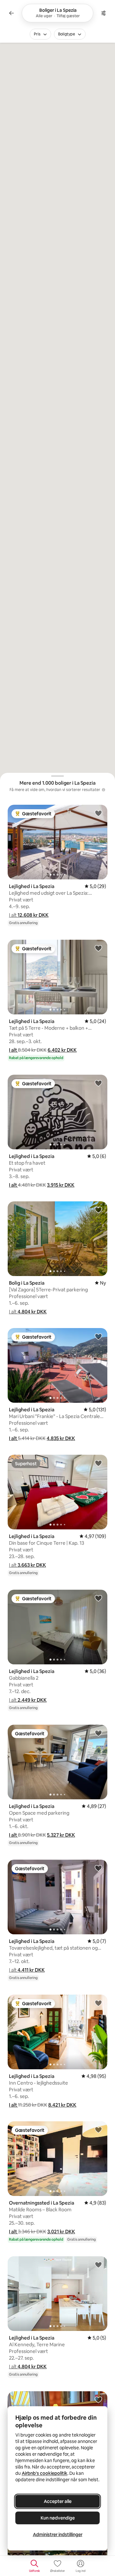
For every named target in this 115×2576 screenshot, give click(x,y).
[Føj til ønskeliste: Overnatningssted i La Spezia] (98, 2130)
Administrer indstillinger (58, 2535)
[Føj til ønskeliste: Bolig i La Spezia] (98, 1210)
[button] (29, 915)
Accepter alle (58, 2501)
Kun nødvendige (58, 2518)
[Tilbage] (11, 13)
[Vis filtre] (103, 13)
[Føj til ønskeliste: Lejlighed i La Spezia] (98, 813)
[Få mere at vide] (103, 790)
